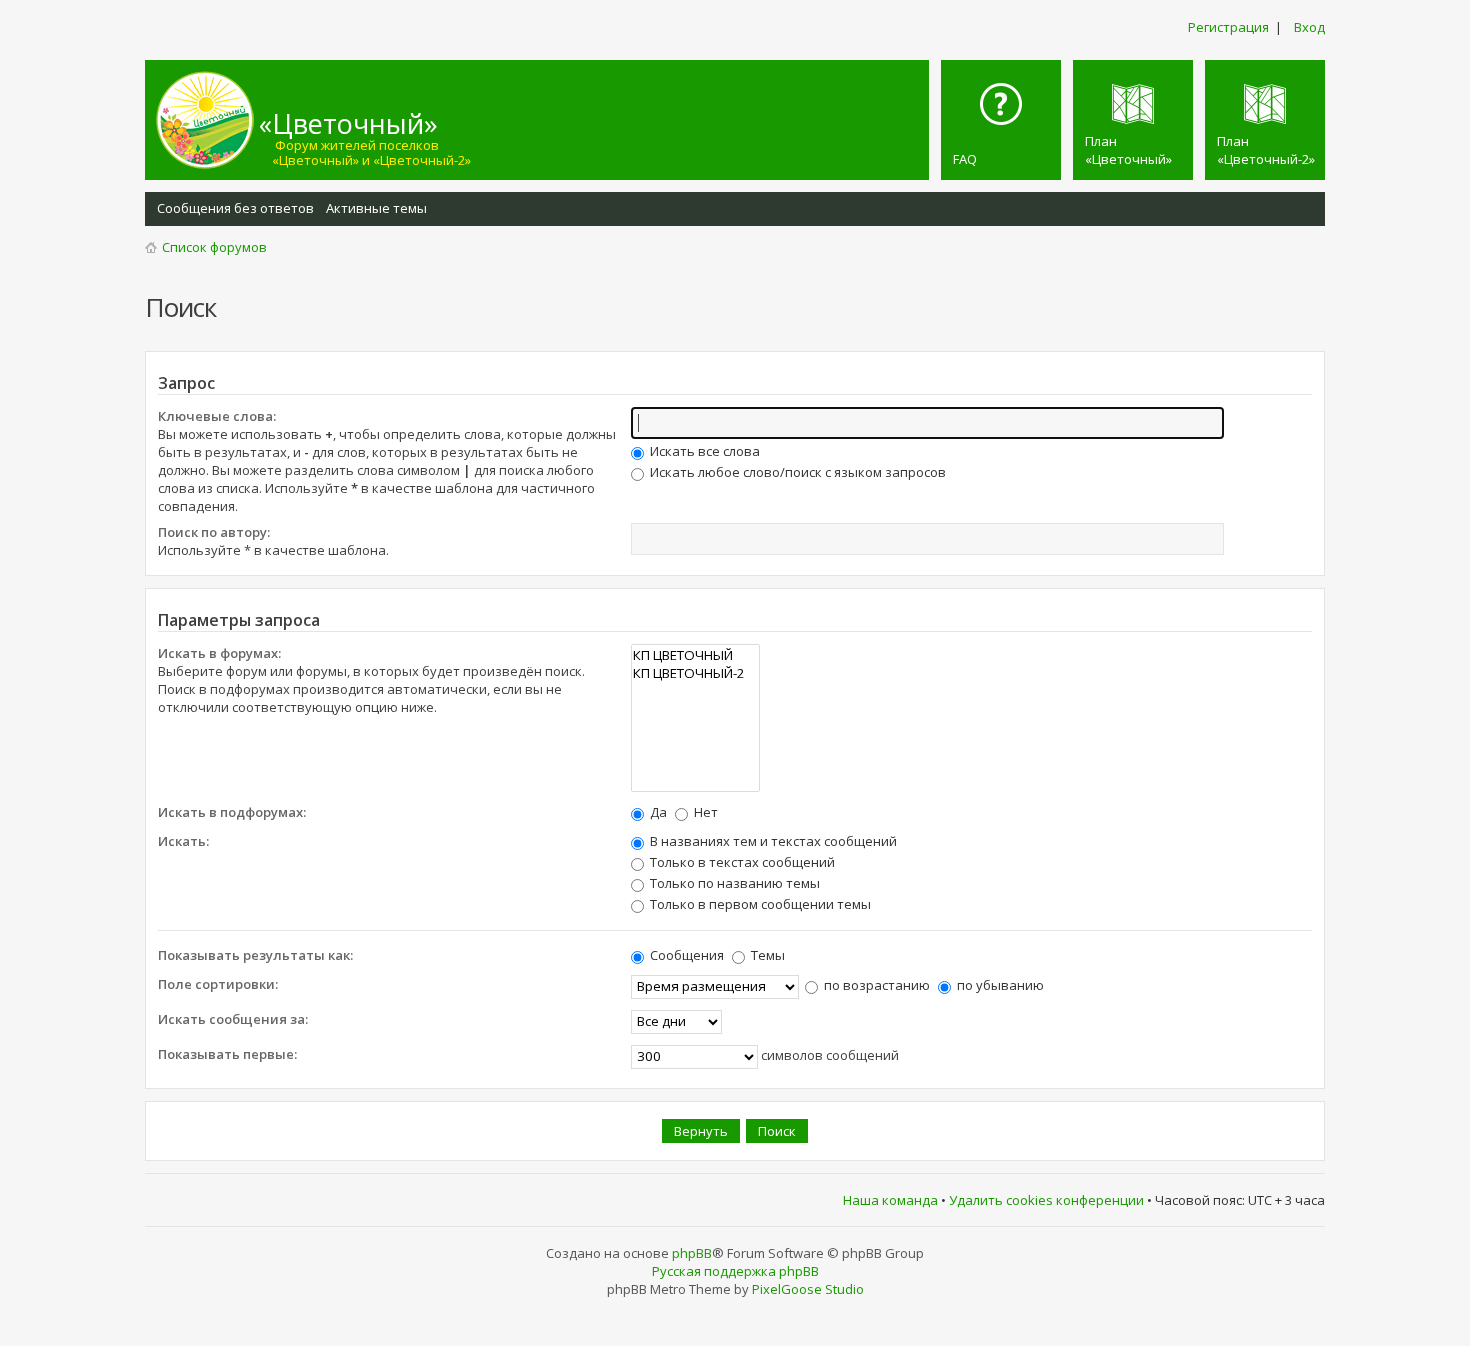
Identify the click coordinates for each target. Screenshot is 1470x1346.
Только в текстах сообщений (741, 862)
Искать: (183, 841)
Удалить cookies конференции (1046, 1200)
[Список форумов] (205, 120)
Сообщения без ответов (235, 208)
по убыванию (999, 985)
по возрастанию (875, 985)
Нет (704, 812)
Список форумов (214, 247)
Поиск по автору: (214, 532)
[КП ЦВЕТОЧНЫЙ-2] (695, 673)
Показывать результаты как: (255, 955)
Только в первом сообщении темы (759, 904)
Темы (766, 955)
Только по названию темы (733, 883)
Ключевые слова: (217, 416)
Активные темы (376, 208)
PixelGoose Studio (808, 1289)
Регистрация (1228, 27)
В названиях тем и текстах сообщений (772, 841)
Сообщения (685, 955)
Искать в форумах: (219, 653)
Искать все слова (703, 451)
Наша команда (890, 1200)
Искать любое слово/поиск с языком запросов (796, 472)
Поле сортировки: (218, 984)
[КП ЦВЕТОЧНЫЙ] (695, 655)
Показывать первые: (227, 1054)
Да (657, 812)
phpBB (692, 1253)
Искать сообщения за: (233, 1019)
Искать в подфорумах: (232, 812)
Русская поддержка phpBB (735, 1271)
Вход (1309, 27)
